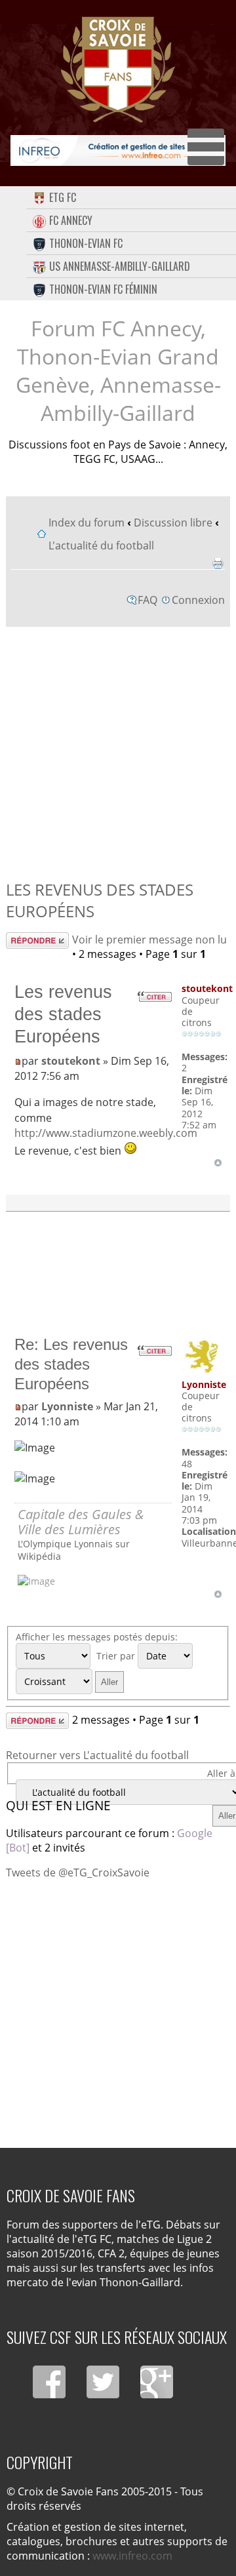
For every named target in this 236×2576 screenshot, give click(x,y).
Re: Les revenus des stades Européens (71, 1364)
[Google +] (157, 2382)
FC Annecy (71, 220)
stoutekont (71, 1061)
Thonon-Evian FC (86, 243)
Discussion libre (173, 523)
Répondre (30, 940)
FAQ (147, 600)
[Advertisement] (118, 750)
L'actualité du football (101, 545)
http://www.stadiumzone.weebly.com (106, 1133)
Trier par (117, 1656)
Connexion (198, 600)
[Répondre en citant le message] (154, 997)
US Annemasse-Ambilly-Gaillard (120, 266)
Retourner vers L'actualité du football (97, 1755)
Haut (218, 1163)
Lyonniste (67, 1406)
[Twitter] (103, 2382)
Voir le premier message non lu (149, 940)
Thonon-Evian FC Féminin (103, 289)
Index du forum (87, 523)
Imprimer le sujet (218, 563)
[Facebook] (49, 2382)
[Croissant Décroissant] (71, 1681)
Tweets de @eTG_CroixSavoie (78, 1873)
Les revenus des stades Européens (63, 1014)
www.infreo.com (132, 2556)
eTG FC (63, 197)
